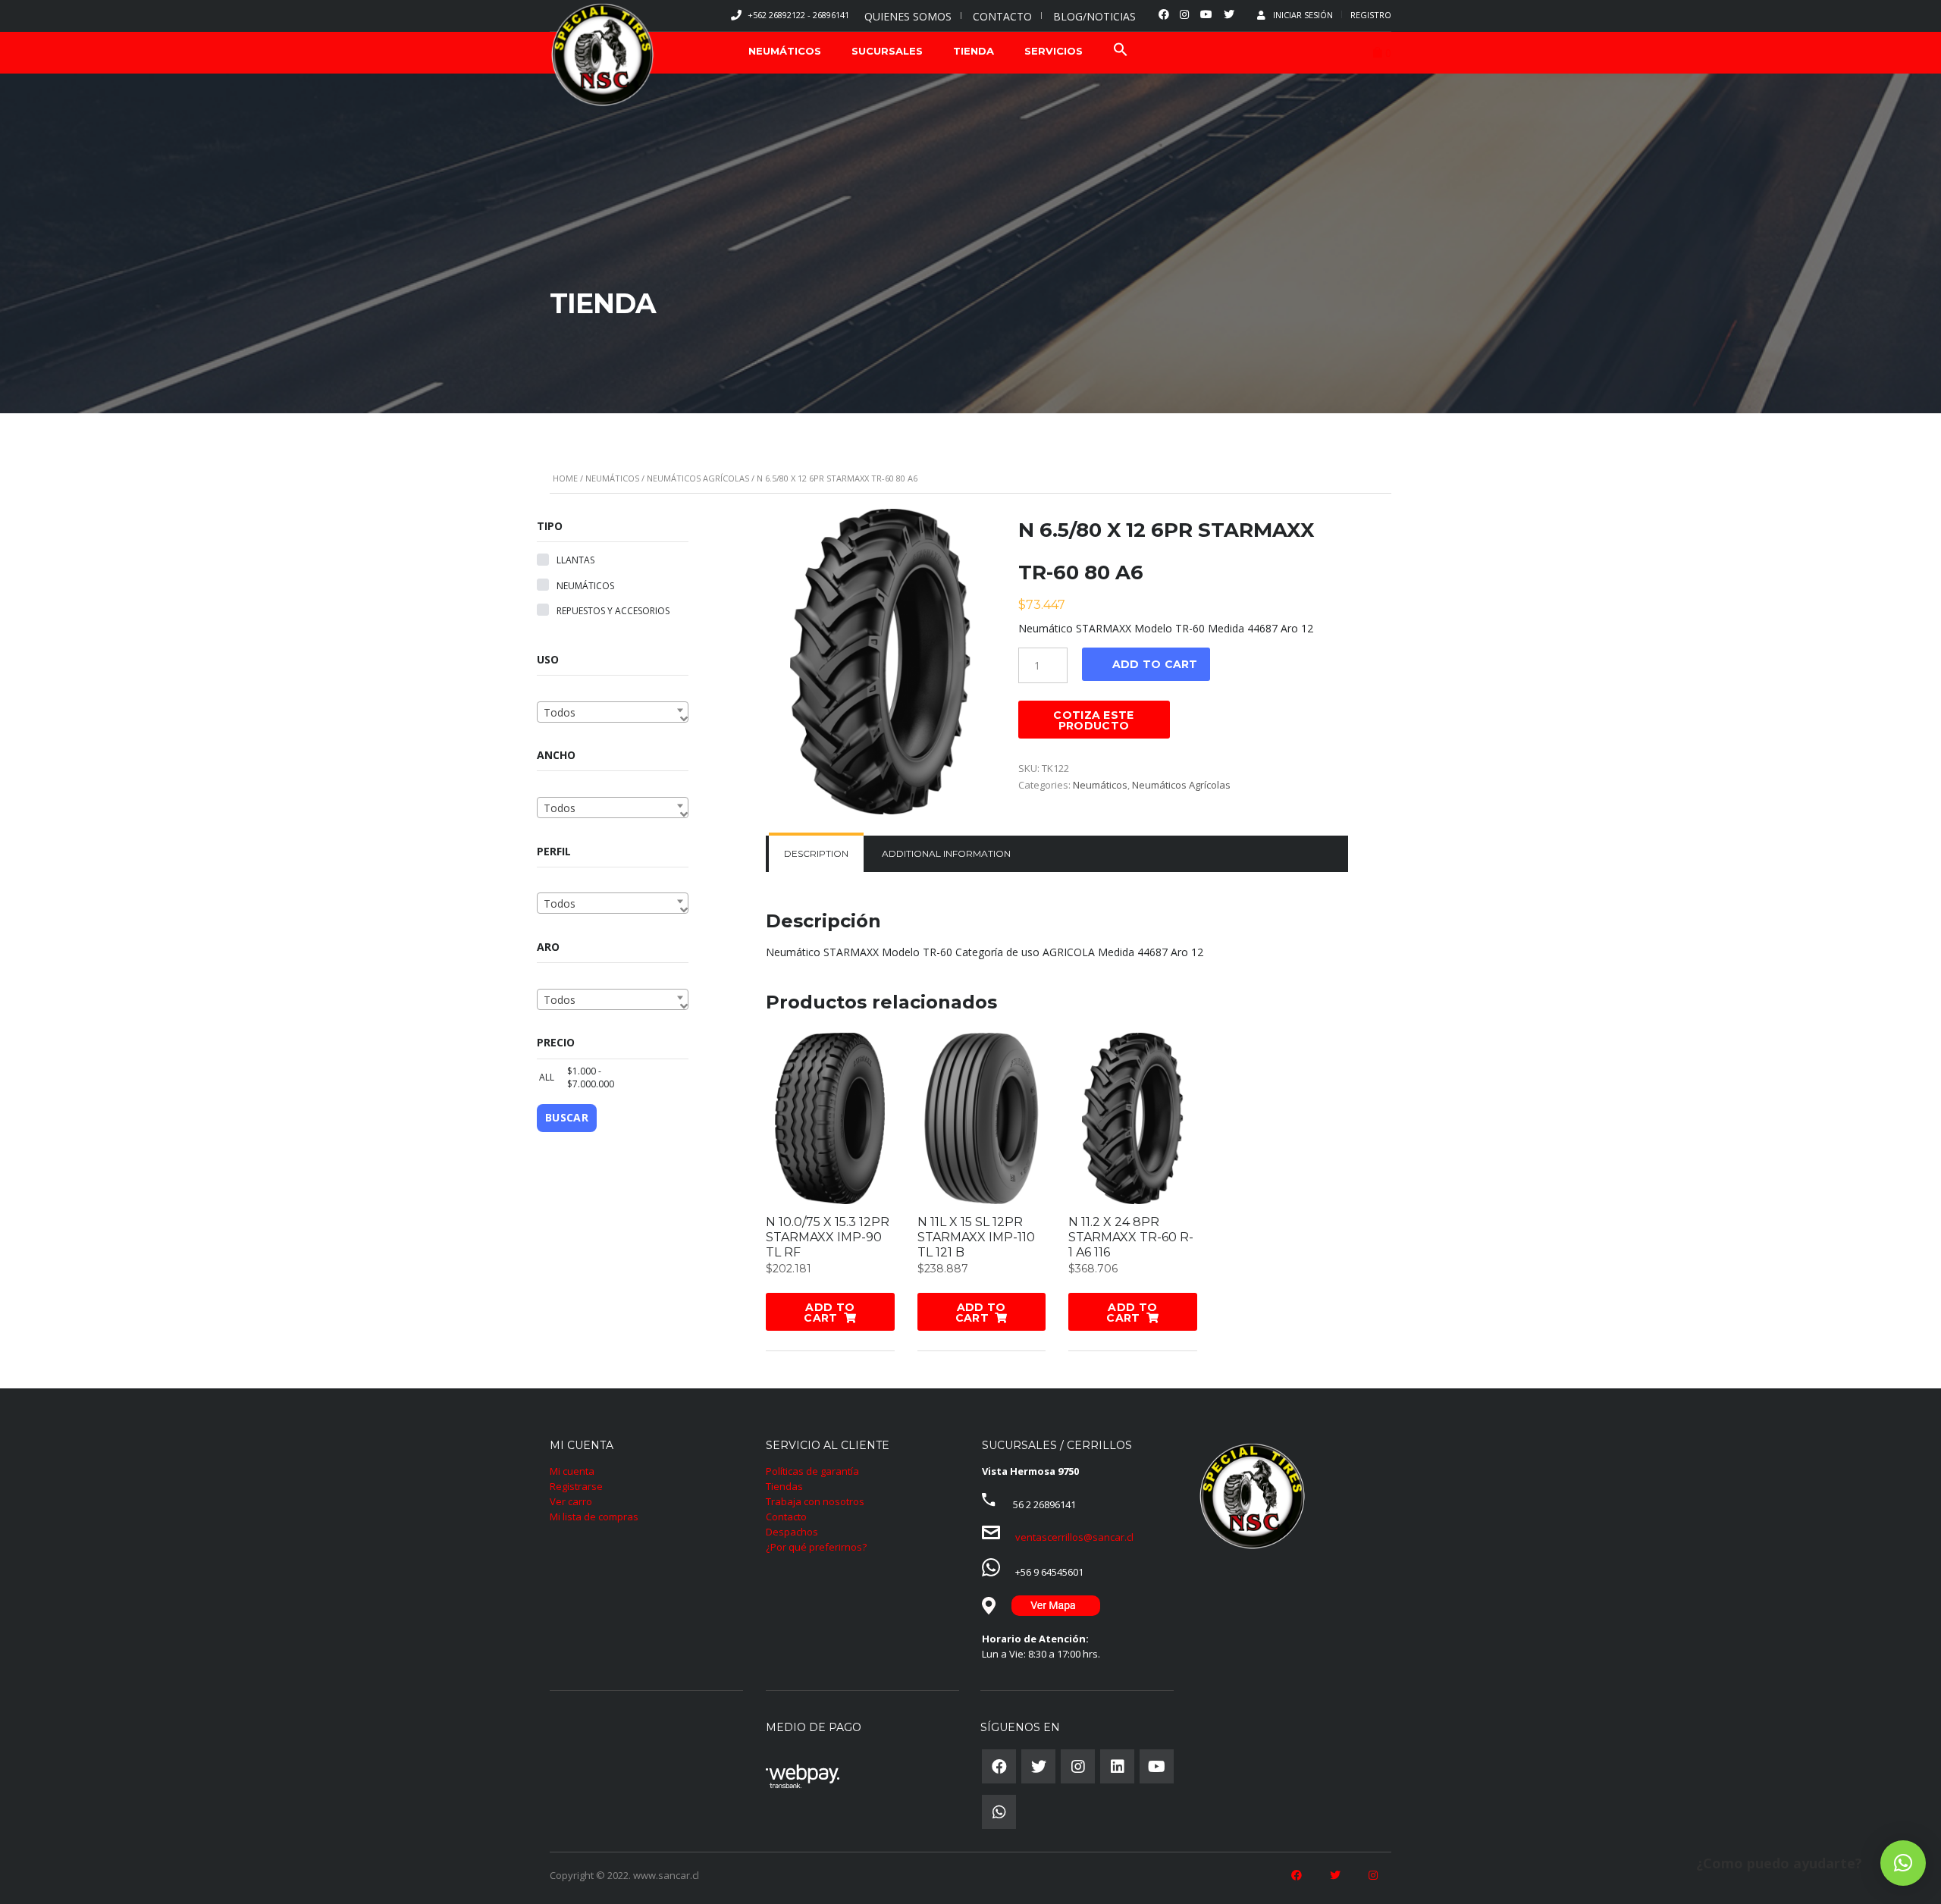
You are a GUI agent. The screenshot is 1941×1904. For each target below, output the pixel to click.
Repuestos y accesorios (613, 611)
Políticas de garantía (812, 1471)
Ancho (556, 755)
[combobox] (613, 712)
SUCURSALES (887, 51)
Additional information (946, 853)
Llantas (575, 560)
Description (816, 853)
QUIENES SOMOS (908, 16)
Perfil (554, 851)
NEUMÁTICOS (785, 51)
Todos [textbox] (560, 712)
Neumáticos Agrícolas (698, 478)
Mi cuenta (572, 1471)
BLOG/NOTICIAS (1094, 16)
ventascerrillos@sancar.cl (1074, 1537)
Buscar (567, 1117)
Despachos (792, 1532)
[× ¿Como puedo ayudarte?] (1903, 1863)
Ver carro (571, 1501)
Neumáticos (612, 478)
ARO (548, 947)
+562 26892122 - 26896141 (798, 15)
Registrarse (576, 1486)
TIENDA (974, 51)
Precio (556, 1042)
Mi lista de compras (594, 1517)
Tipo (550, 526)
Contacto (786, 1517)
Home (565, 478)
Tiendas (784, 1486)
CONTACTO (1002, 16)
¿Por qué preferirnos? (816, 1547)
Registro (1371, 15)
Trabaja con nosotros (815, 1501)
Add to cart (1155, 664)
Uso (548, 659)
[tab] (816, 854)
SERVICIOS (1054, 51)
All (544, 1077)
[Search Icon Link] (1121, 51)
